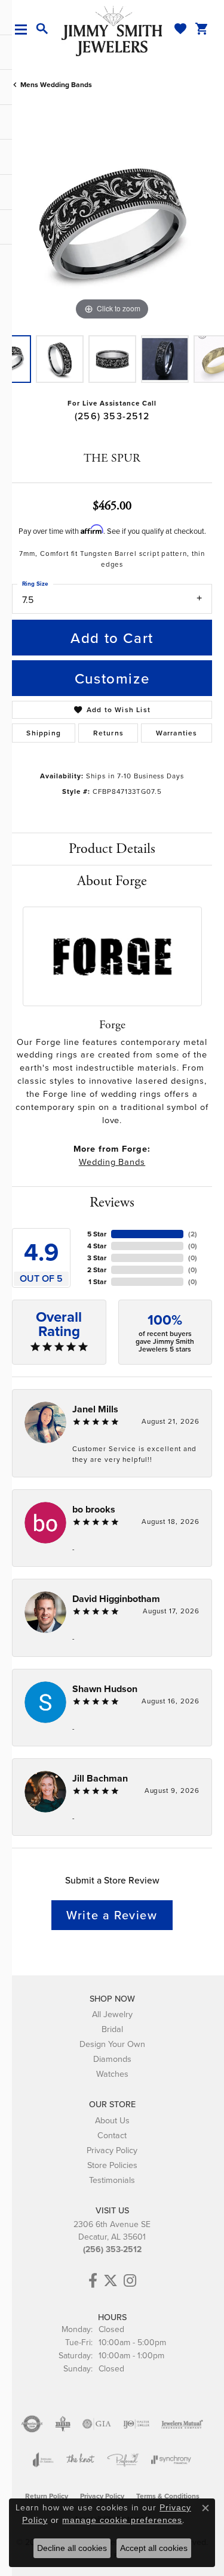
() (193, 1234)
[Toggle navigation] (25, 30)
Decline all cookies (72, 2548)
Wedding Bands (112, 1162)
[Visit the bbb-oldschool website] (62, 2424)
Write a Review (112, 1915)
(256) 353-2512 (112, 416)
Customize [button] (112, 678)
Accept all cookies (154, 2548)
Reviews (112, 1202)
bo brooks (94, 1509)
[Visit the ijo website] (136, 2424)
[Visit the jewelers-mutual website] (182, 2424)
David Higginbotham (116, 1599)
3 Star (97, 1258)
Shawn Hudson (105, 1689)
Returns (108, 733)
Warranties (177, 733)
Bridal (112, 2029)
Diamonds (112, 2059)
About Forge (112, 881)
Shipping (44, 733)
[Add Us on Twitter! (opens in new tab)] (111, 2281)
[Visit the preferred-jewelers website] (123, 2460)
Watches (112, 2074)
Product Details (112, 849)
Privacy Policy (112, 2150)
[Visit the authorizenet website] (32, 2424)
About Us (112, 2120)
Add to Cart (112, 638)
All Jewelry (112, 2014)
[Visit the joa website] (43, 2460)
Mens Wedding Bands (56, 84)
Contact (112, 2135)
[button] (42, 29)
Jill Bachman (100, 1778)
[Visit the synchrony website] (171, 2460)
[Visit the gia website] (97, 2424)
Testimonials (112, 2180)
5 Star (97, 1234)
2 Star (97, 1270)
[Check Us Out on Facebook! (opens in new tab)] (93, 2281)
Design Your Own (112, 2044)
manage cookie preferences (122, 2520)
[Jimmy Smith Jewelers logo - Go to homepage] (112, 30)
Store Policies (112, 2165)
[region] (112, 223)
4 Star (97, 1246)
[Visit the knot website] (80, 2460)
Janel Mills (95, 1409)
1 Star (97, 1281)
